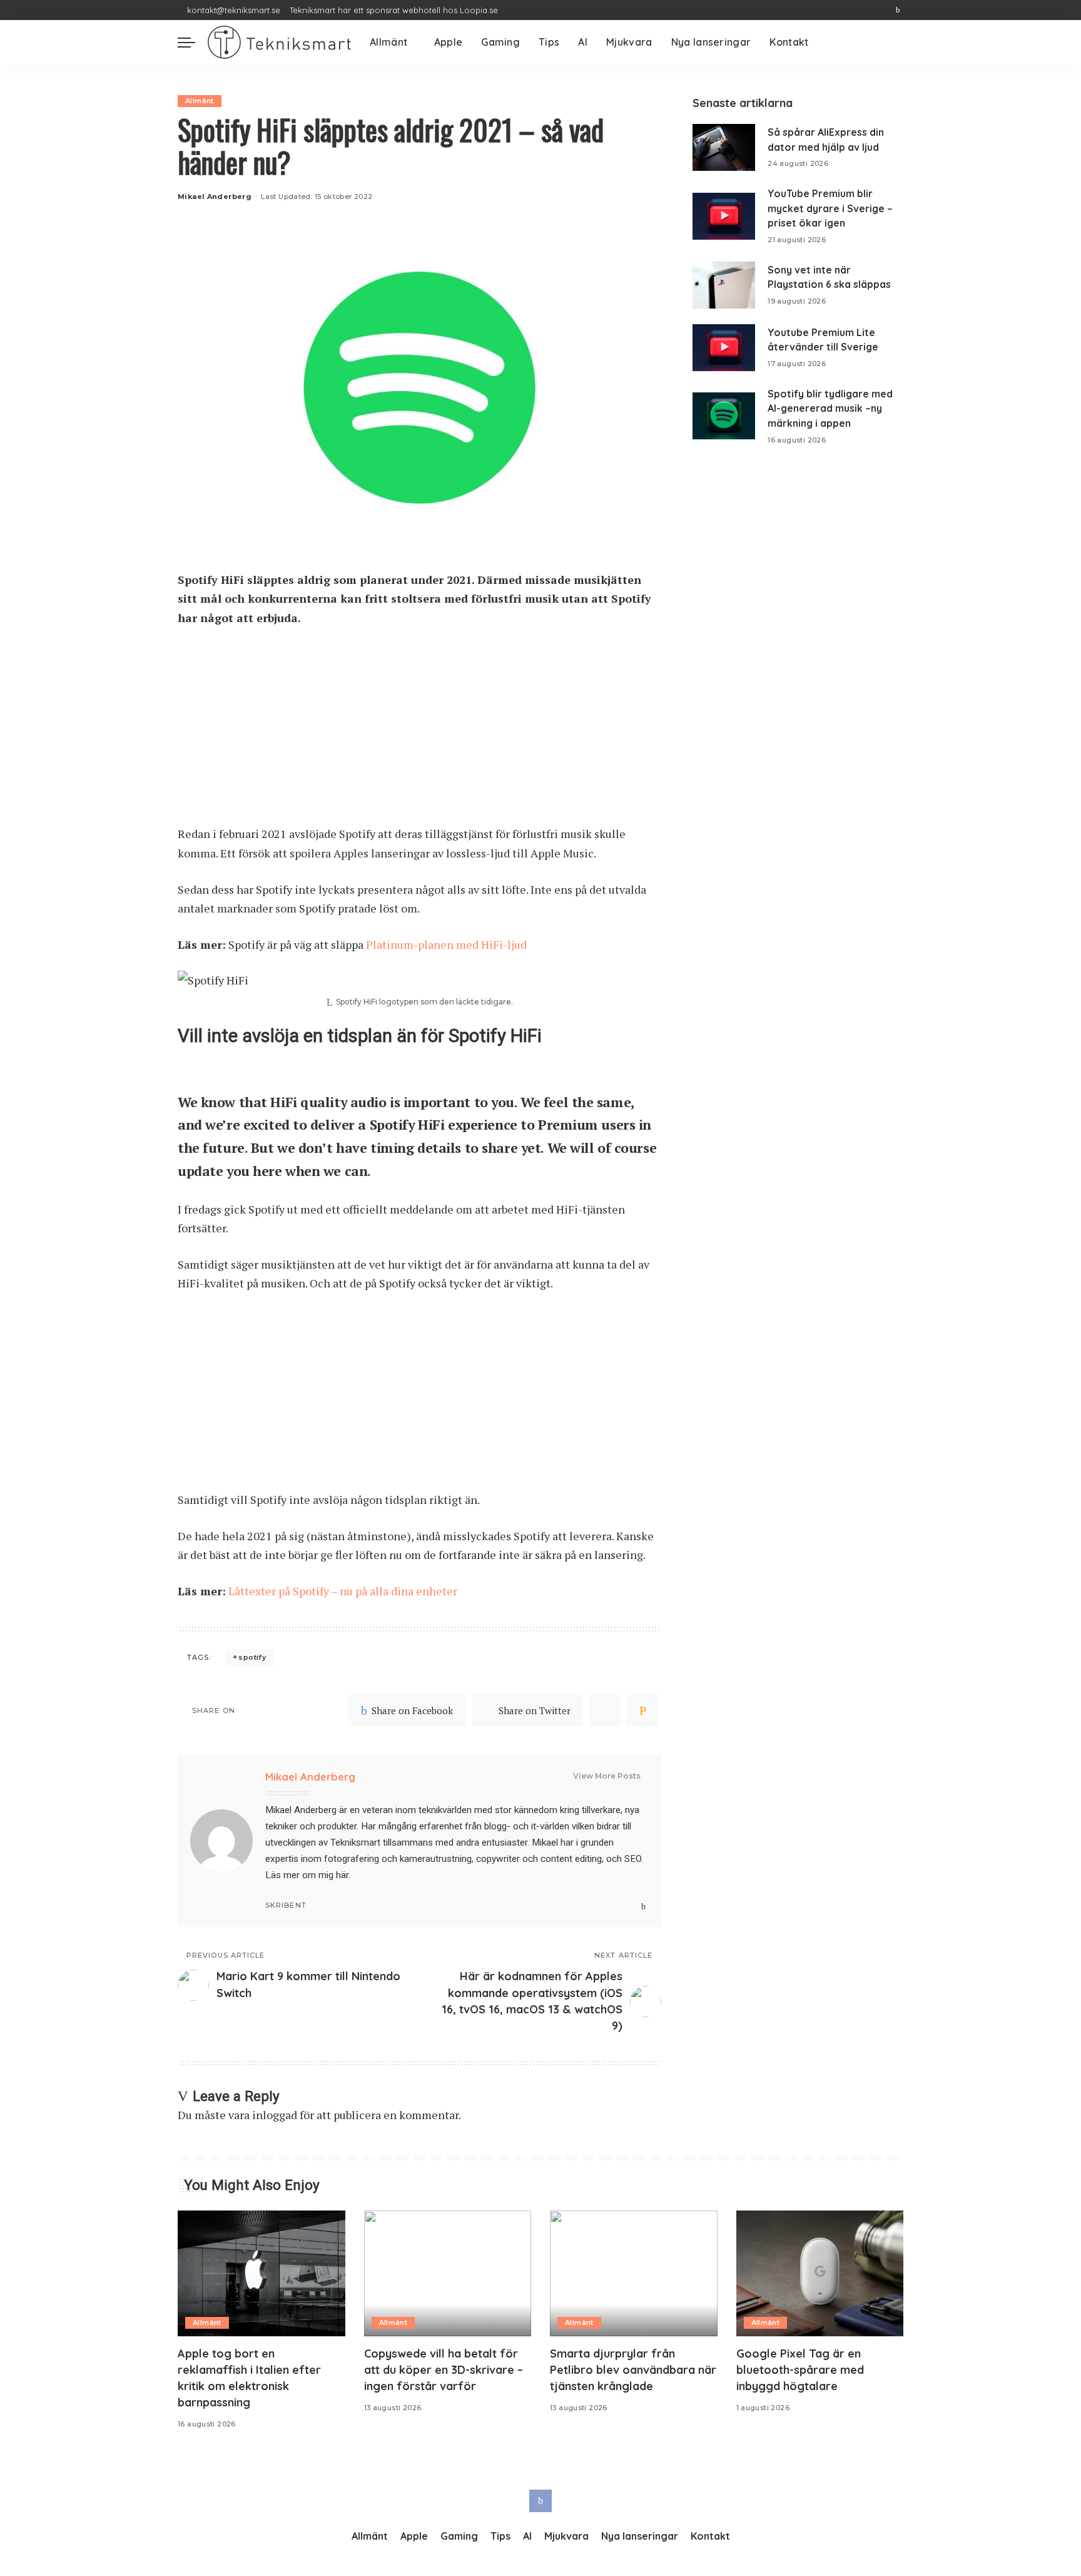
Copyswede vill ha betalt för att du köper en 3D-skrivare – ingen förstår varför (444, 2370)
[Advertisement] (419, 732)
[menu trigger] (193, 42)
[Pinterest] (605, 1710)
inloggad (275, 2115)
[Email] (642, 1710)
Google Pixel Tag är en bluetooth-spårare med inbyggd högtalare (800, 2370)
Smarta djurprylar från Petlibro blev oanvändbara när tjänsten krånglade (633, 2370)
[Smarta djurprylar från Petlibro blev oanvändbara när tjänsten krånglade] (634, 2273)
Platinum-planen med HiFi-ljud (446, 944)
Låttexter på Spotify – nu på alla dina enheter (343, 1591)
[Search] (896, 42)
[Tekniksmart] (279, 42)
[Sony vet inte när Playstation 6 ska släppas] (724, 285)
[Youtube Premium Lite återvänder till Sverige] (724, 348)
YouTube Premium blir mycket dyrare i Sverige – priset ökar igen (830, 208)
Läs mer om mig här (307, 1875)
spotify (252, 1657)
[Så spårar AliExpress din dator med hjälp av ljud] (724, 147)
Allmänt (200, 101)
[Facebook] (898, 10)
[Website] (632, 1907)
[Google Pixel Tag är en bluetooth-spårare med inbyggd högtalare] (820, 2273)
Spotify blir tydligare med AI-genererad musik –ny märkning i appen (830, 408)
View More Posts (607, 1776)
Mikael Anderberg (215, 197)
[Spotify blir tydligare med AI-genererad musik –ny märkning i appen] (724, 416)
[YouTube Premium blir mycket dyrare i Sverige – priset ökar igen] (724, 216)
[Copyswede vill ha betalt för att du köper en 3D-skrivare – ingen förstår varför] (448, 2273)
